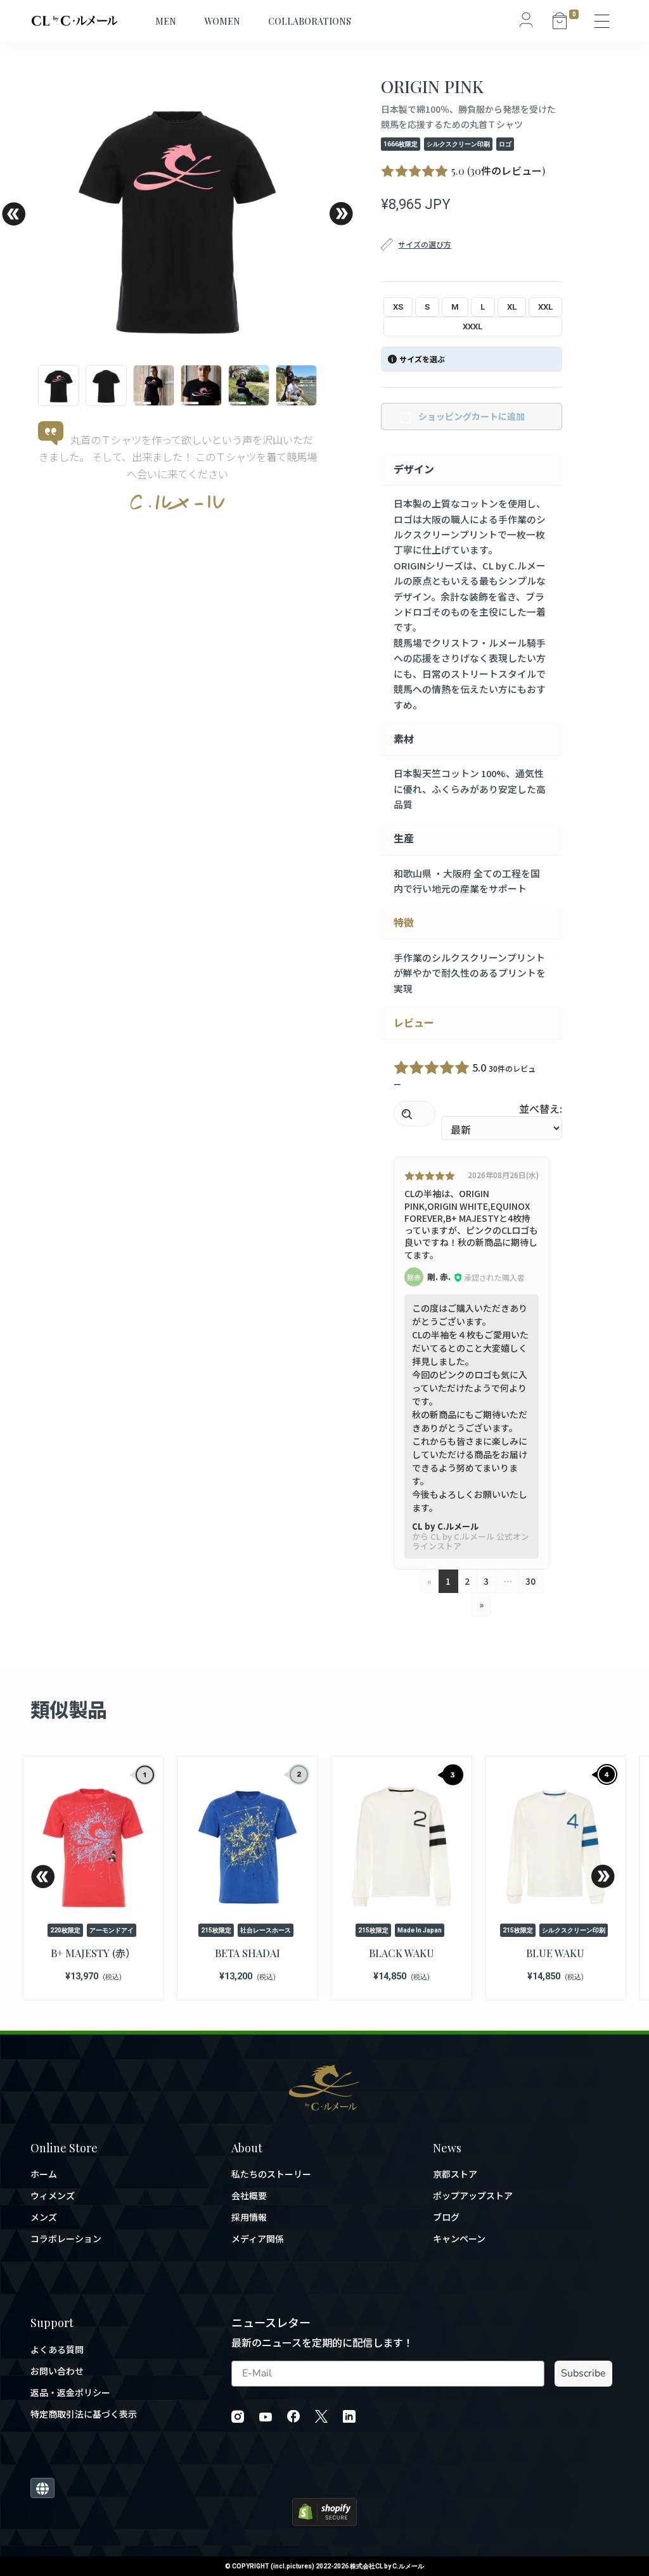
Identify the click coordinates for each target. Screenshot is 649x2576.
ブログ (446, 2217)
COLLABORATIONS (310, 21)
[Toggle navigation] (603, 21)
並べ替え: (541, 1108)
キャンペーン (459, 2239)
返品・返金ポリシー (70, 2393)
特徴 (404, 922)
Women (222, 21)
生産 (404, 838)
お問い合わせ (57, 2371)
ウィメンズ (53, 2196)
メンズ (44, 2217)
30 (530, 1581)
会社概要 (249, 2196)
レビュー (414, 1022)
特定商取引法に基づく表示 (84, 2414)
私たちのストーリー (271, 2174)
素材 (404, 739)
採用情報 (249, 2217)
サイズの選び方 (425, 244)
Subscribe (583, 2373)
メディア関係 (258, 2239)
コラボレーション (66, 2239)
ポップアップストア (473, 2196)
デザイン (414, 469)
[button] (13, 214)
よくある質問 (57, 2350)
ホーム (44, 2174)
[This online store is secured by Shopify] (324, 2510)
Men (166, 21)
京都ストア (455, 2174)
